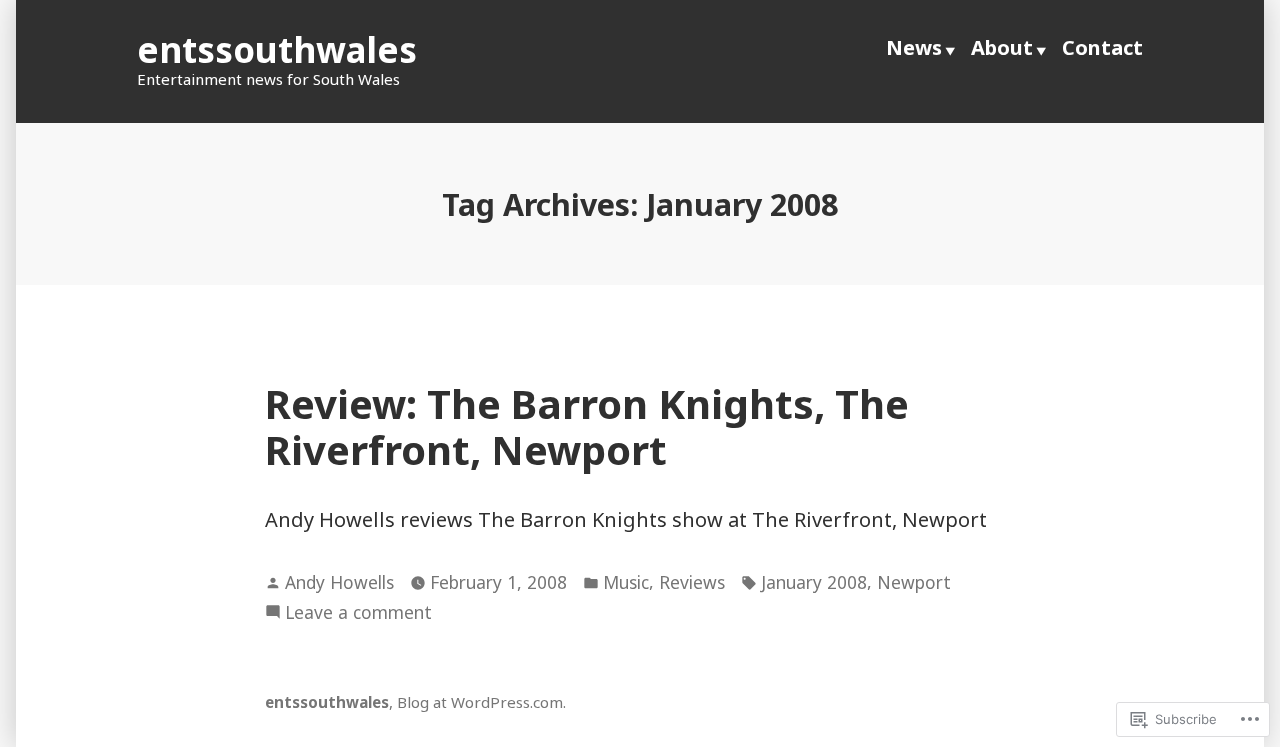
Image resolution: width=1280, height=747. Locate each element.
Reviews (692, 582)
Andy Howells (339, 582)
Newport (914, 582)
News (914, 47)
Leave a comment (358, 613)
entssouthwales (277, 49)
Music (626, 582)
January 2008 (814, 582)
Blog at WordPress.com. (481, 702)
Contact (1102, 47)
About (1002, 47)
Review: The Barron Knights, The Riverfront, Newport (587, 426)
